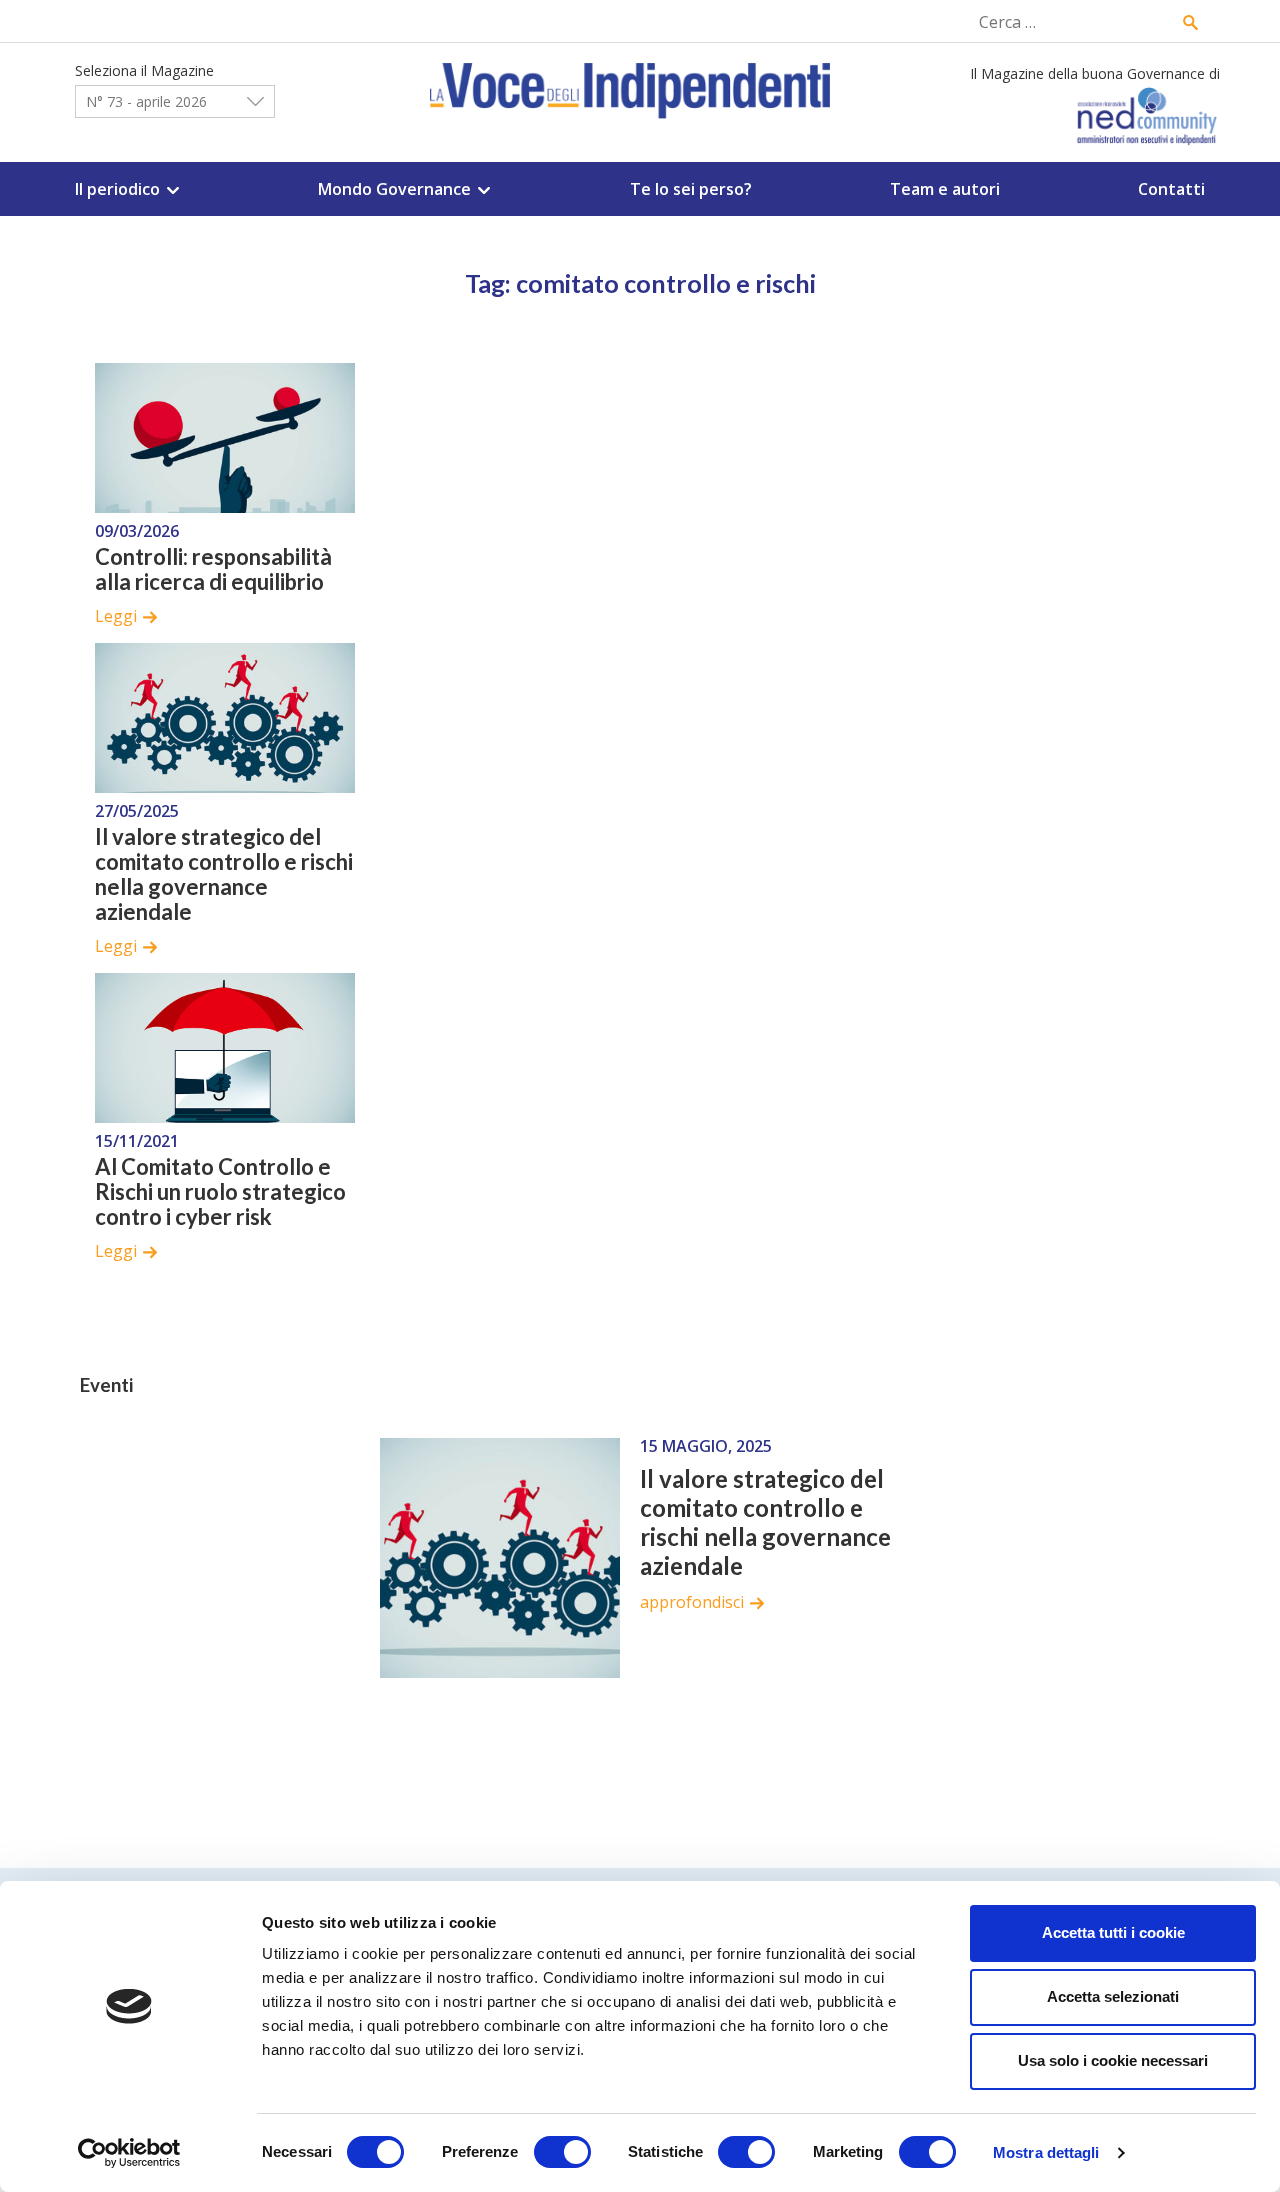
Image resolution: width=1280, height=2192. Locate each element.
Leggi (116, 616)
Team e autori (945, 189)
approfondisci (692, 1602)
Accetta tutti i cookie (1113, 1932)
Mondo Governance (394, 189)
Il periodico (117, 189)
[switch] (562, 2152)
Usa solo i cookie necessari (1113, 2060)
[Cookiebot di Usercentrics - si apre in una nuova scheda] (129, 2153)
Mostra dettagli (1046, 2152)
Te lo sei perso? (691, 189)
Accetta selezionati (1113, 1996)
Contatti (1171, 189)
